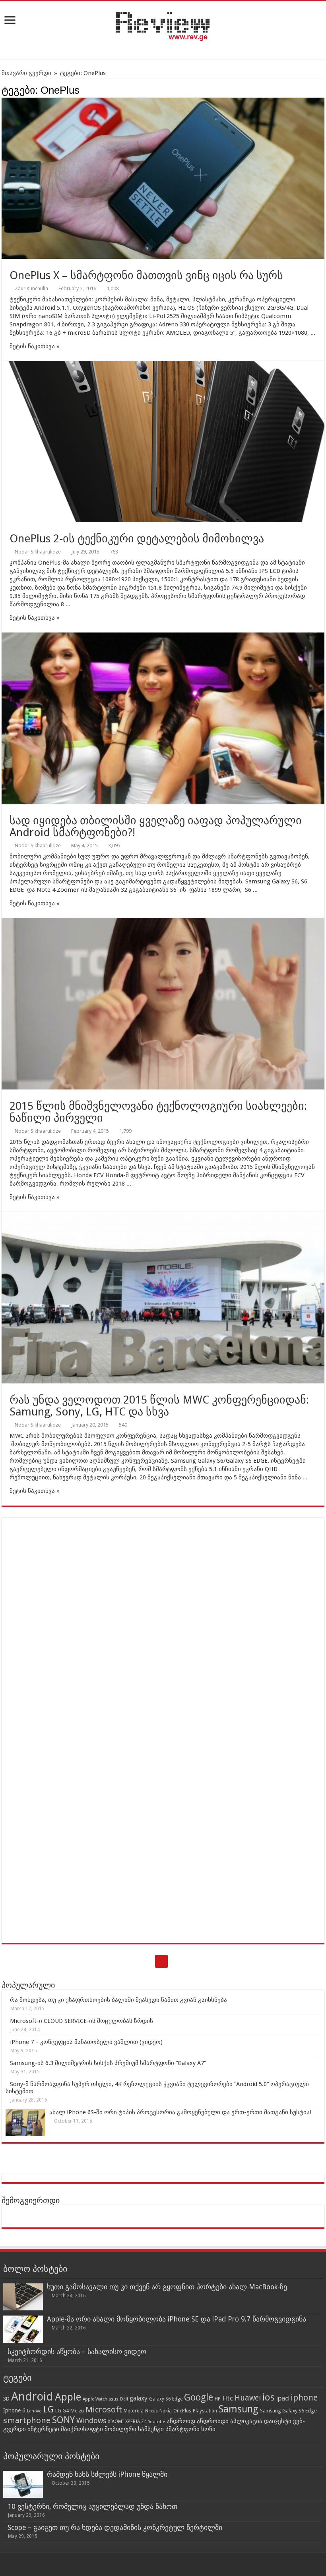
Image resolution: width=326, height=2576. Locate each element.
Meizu (77, 2411)
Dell (124, 2399)
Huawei (248, 2398)
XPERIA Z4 (136, 2422)
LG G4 (62, 2411)
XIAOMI (116, 2422)
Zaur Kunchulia (31, 288)
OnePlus (182, 2411)
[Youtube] (161, 1961)
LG (49, 2409)
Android (32, 2397)
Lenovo (34, 2411)
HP (218, 2399)
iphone (304, 2398)
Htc (228, 2398)
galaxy (139, 2398)
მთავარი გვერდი (26, 73)
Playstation (205, 2411)
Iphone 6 (14, 2410)
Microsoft (104, 2410)
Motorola (134, 2411)
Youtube (157, 2422)
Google (199, 2397)
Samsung (239, 2409)
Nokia (166, 2411)
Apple (68, 2397)
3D (6, 2399)
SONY (63, 2420)
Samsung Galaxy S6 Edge (288, 2411)
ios (269, 2397)
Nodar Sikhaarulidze (38, 552)
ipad (283, 2398)
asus (114, 2399)
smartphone (27, 2420)
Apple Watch (95, 2399)
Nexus (151, 2411)
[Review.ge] (163, 25)
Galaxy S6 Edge (166, 2399)
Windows (91, 2421)
